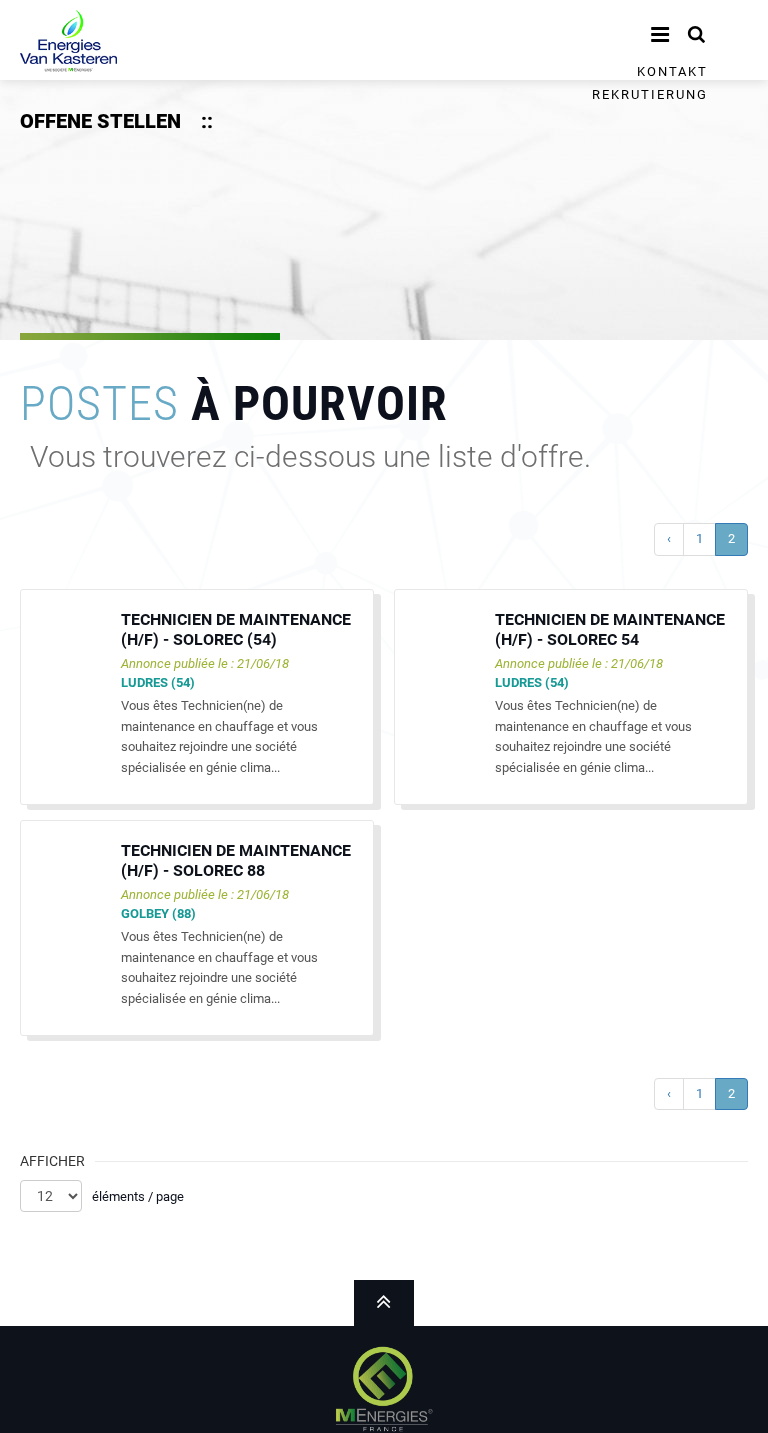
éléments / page (138, 1196)
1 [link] (699, 538)
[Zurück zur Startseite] (68, 36)
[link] (669, 539)
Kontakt (672, 71)
